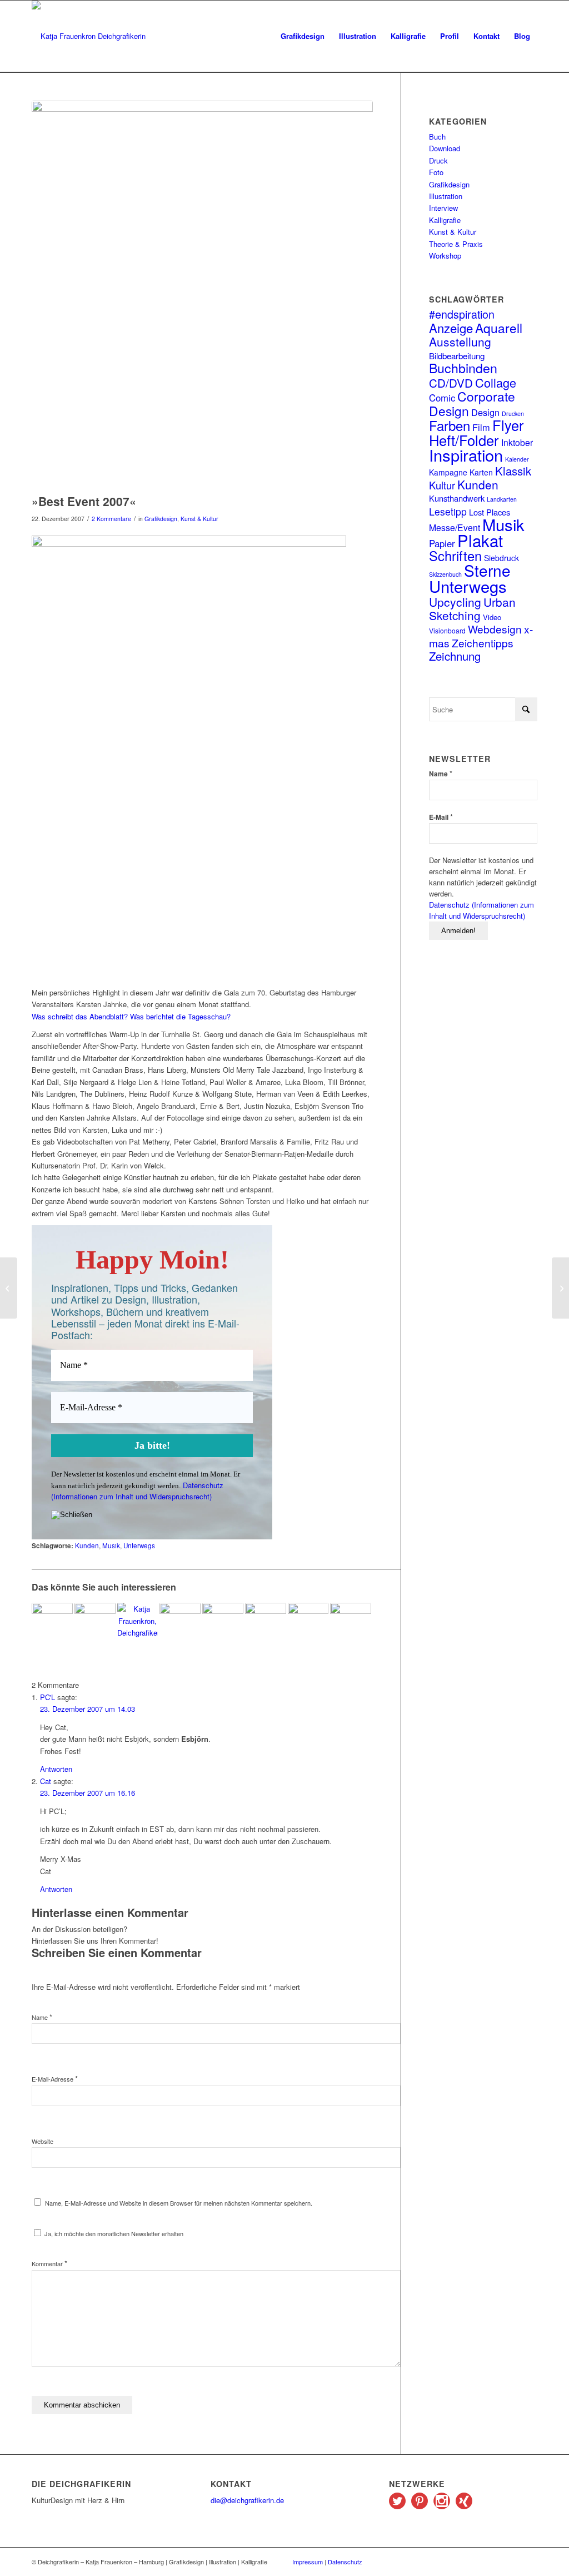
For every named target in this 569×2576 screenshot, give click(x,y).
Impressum (308, 2562)
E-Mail (441, 817)
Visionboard (447, 630)
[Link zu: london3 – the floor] (95, 1623)
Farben (450, 425)
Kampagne (448, 472)
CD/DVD (451, 383)
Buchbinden (463, 368)
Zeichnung (455, 656)
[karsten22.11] (202, 294)
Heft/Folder (464, 440)
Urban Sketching (472, 608)
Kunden (87, 1545)
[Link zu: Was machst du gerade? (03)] (180, 1623)
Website (43, 2141)
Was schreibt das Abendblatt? (80, 1016)
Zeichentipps (483, 643)
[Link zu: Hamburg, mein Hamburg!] (308, 1623)
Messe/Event (455, 527)
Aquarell (499, 328)
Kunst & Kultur (199, 519)
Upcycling (455, 602)
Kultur (442, 485)
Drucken (513, 413)
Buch (437, 137)
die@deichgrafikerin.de (247, 2500)
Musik (111, 1545)
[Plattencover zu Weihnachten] (9, 1288)
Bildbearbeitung (457, 355)
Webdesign (495, 629)
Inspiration (466, 455)
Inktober (517, 442)
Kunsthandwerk (457, 498)
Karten (481, 472)
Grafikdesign (161, 519)
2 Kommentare (111, 519)
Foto (436, 172)
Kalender (517, 459)
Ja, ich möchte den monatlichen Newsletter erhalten (113, 2233)
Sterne (487, 570)
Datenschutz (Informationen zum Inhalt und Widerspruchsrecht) (137, 1491)
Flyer (508, 425)
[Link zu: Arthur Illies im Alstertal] (223, 1621)
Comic (442, 398)
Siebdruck (501, 558)
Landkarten (502, 499)
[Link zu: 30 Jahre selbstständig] (138, 1623)
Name (42, 2017)
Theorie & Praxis (456, 244)
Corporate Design (472, 403)
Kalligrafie (445, 220)
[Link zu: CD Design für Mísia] (52, 1623)
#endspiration (462, 314)
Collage (496, 382)
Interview (443, 208)
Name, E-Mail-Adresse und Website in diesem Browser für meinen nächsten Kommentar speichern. (179, 2203)
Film (481, 427)
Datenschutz (345, 2562)
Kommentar (49, 2263)
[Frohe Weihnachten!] (560, 1288)
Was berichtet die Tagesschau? (180, 1016)
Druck (438, 160)
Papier (442, 543)
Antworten (56, 1769)
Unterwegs (139, 1545)
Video (492, 617)
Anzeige (451, 328)
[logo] (89, 36)
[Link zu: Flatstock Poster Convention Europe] (351, 1618)
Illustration (446, 196)
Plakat (480, 540)
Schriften (455, 556)
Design (485, 412)
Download (445, 148)
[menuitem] (303, 36)
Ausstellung (460, 341)
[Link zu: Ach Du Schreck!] (266, 1623)
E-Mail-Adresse (55, 2079)
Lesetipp (448, 511)
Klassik (513, 471)
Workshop (445, 256)
